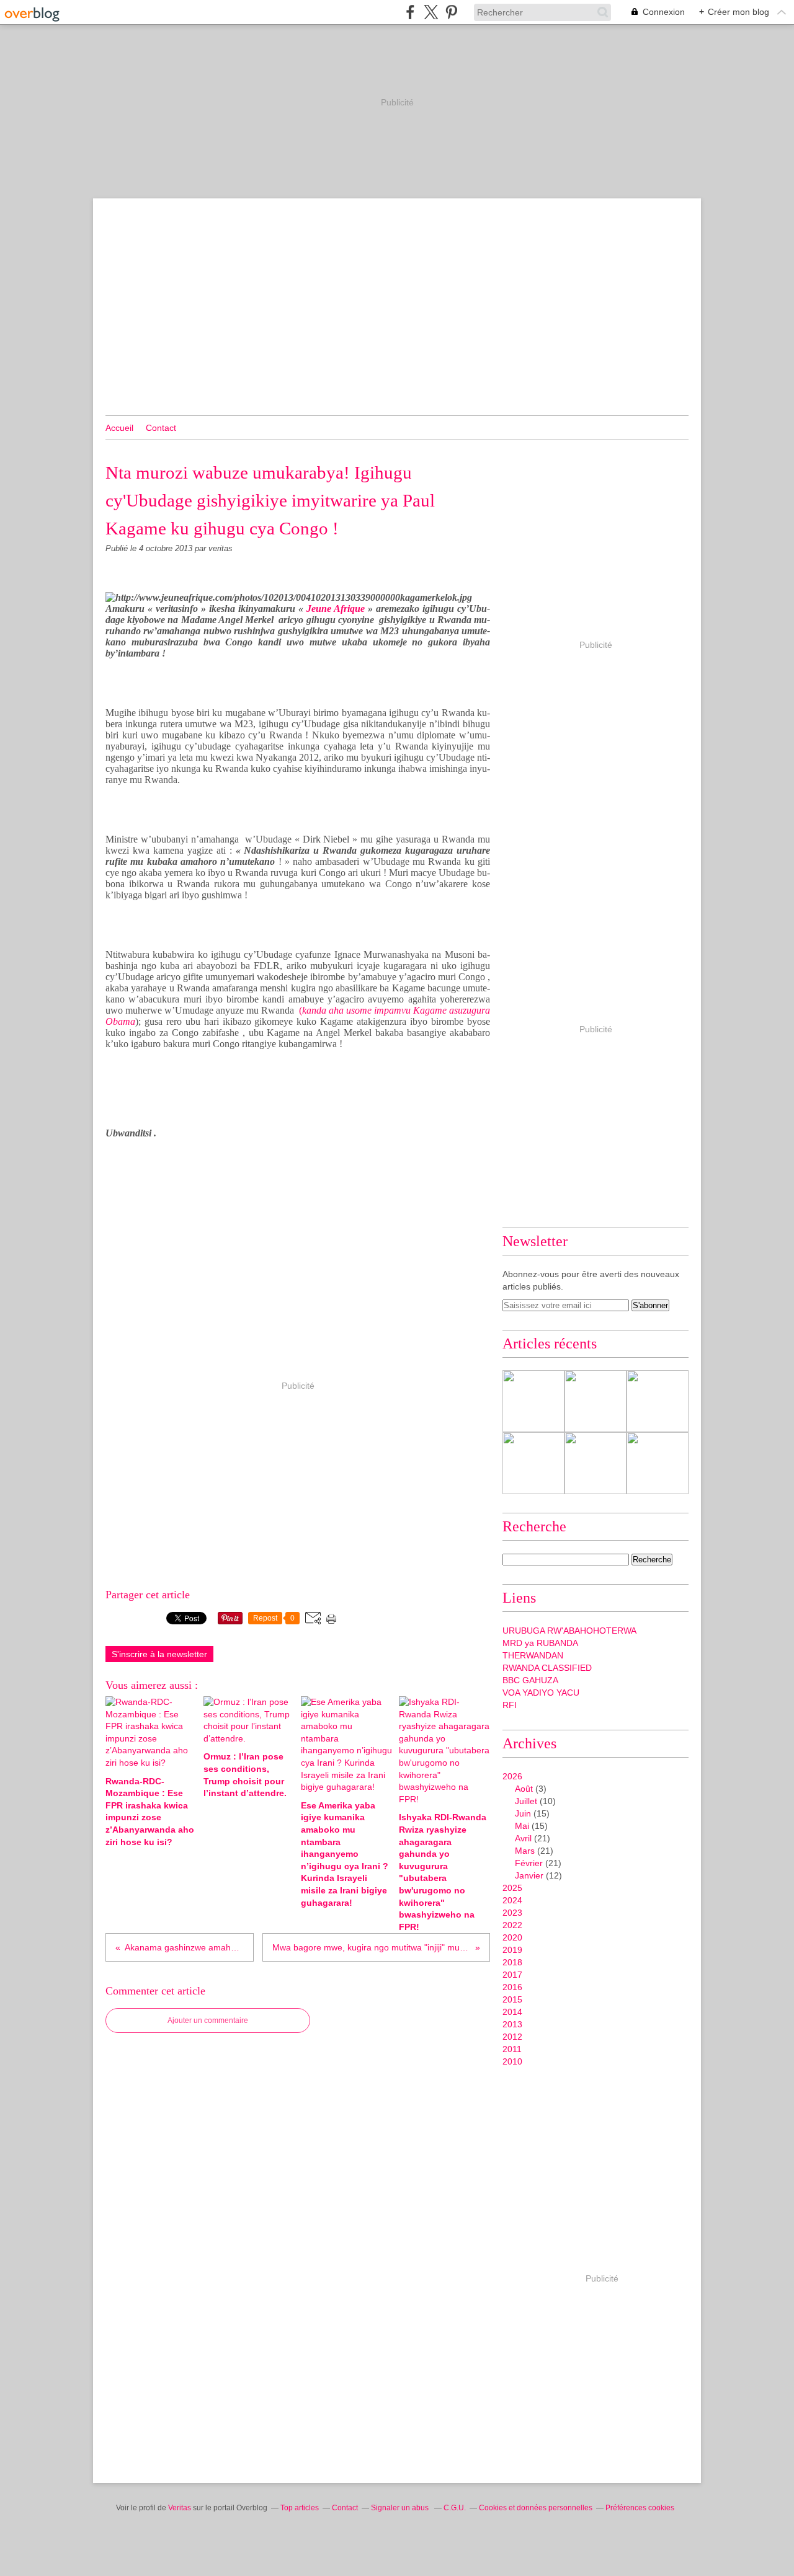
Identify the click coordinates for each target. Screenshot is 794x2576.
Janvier (529, 1875)
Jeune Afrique (336, 609)
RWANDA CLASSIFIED (547, 1668)
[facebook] (410, 12)
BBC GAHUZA (530, 1680)
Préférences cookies (640, 2508)
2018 (512, 1962)
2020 (512, 1937)
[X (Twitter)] (431, 12)
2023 (512, 1913)
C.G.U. (455, 2508)
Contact (161, 428)
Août (524, 1789)
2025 (512, 1888)
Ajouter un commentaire (208, 2021)
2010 (512, 2061)
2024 (512, 1900)
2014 (512, 2012)
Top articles (300, 2508)
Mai (522, 1826)
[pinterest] (451, 12)
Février (529, 1863)
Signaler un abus (401, 2508)
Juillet (526, 1801)
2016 (512, 1987)
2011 (512, 2049)
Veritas (180, 2508)
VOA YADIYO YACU (541, 1693)
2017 (512, 1975)
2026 (512, 1776)
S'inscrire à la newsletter (159, 1654)
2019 (512, 1950)
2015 (512, 1999)
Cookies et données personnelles (536, 2508)
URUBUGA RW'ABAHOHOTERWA (569, 1631)
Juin (523, 1813)
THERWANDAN (533, 1655)
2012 (512, 2037)
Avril (523, 1838)
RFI (510, 1705)
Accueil (119, 428)
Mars (525, 1851)
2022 (512, 1925)
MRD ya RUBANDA (540, 1643)
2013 (512, 2024)
